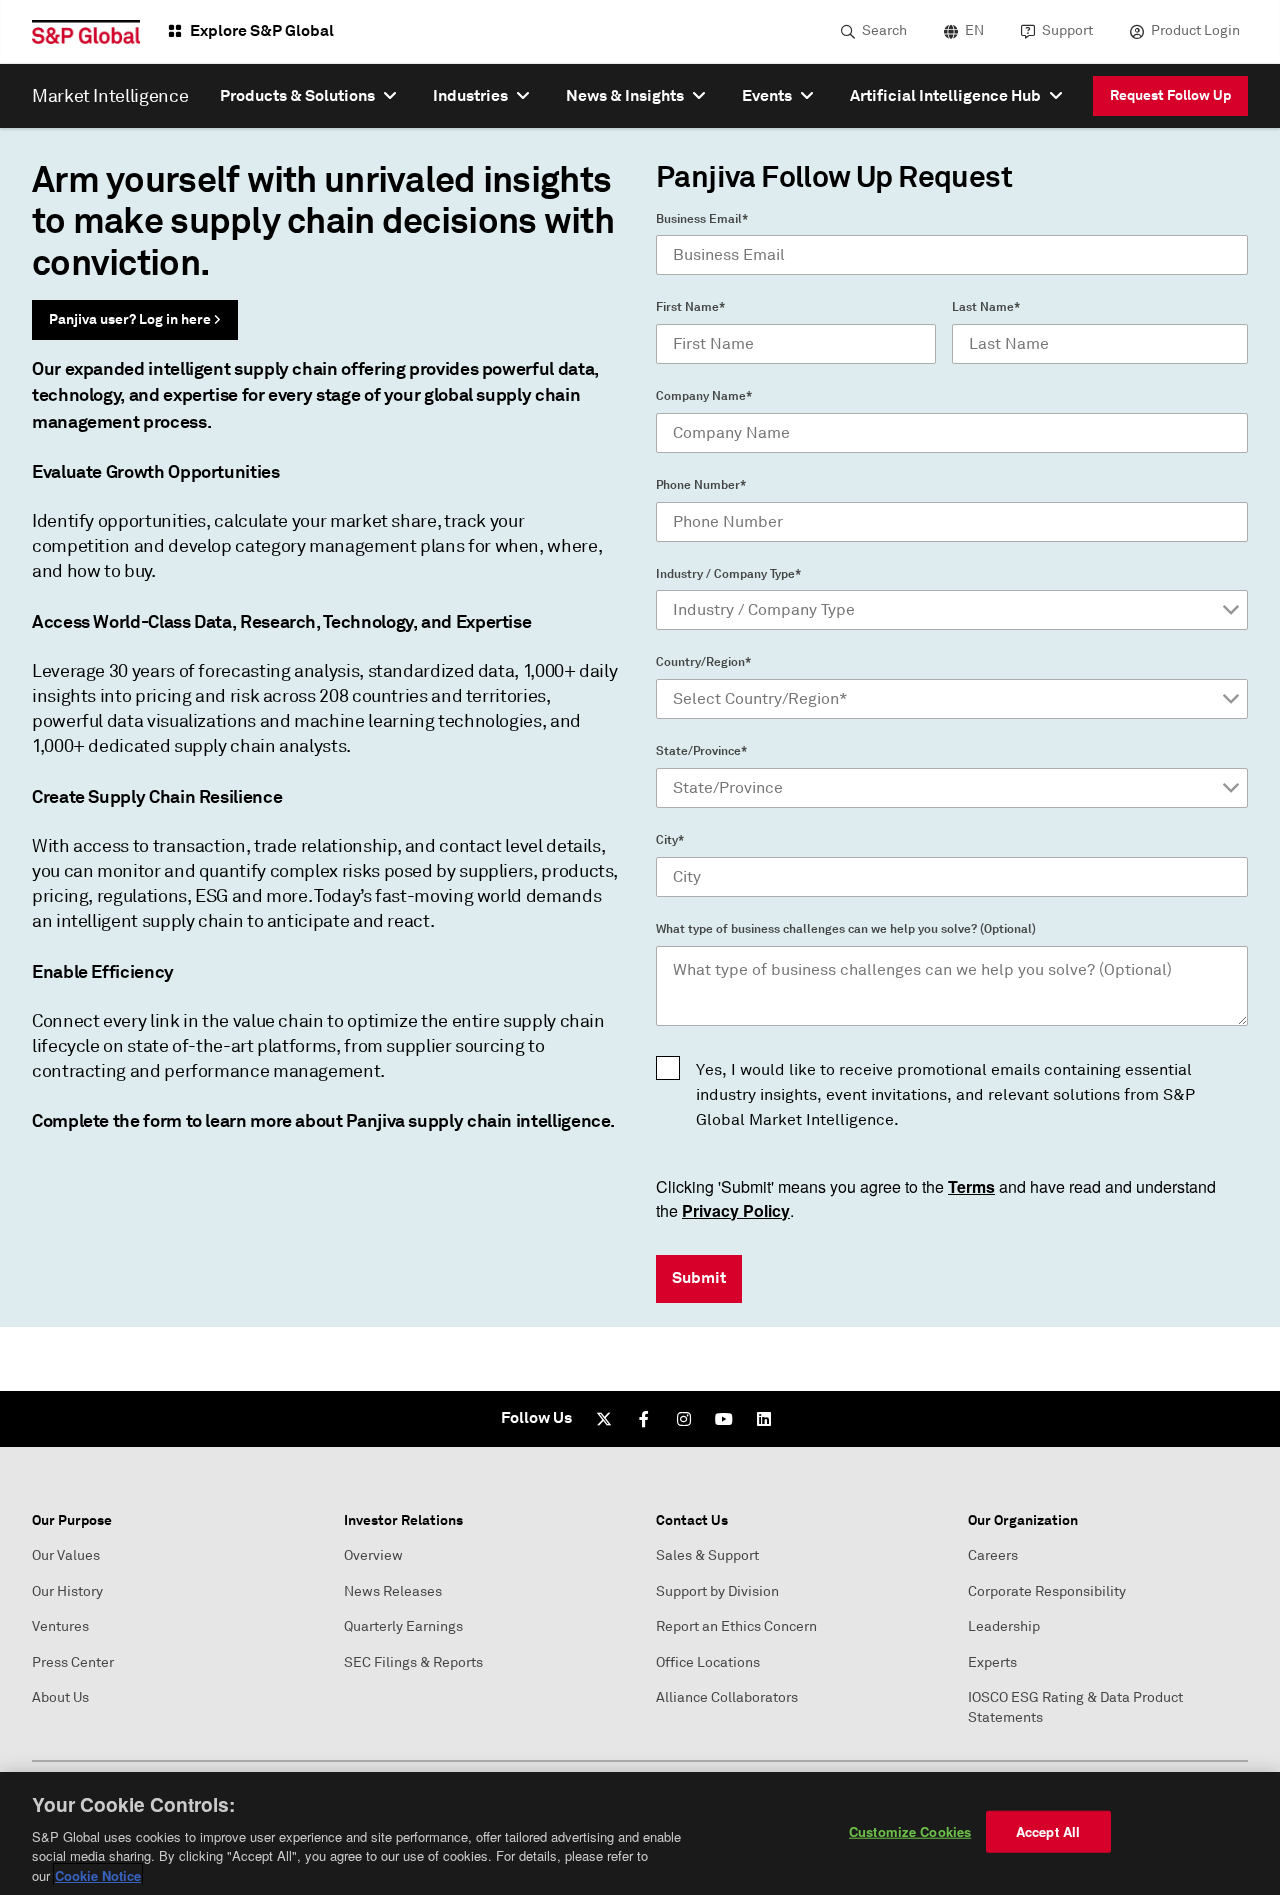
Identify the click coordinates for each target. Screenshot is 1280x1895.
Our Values (66, 1555)
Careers (993, 1555)
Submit (699, 1277)
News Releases (393, 1591)
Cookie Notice (98, 1874)
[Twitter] (604, 1419)
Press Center (73, 1662)
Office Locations (708, 1662)
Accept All (1048, 1831)
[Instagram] (684, 1419)
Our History (67, 1591)
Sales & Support (707, 1555)
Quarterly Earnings (403, 1626)
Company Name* (704, 396)
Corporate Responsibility (1047, 1591)
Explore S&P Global (262, 30)
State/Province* (701, 751)
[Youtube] (724, 1419)
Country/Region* (703, 662)
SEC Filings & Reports (413, 1662)
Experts (992, 1662)
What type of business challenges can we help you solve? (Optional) (846, 929)
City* (670, 840)
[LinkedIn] (764, 1419)
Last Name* (986, 307)
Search (884, 30)
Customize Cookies (910, 1831)
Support (1067, 30)
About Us (60, 1697)
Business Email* (702, 219)
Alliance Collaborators (727, 1697)
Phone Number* (701, 485)
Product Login (1195, 30)
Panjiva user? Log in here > (135, 319)
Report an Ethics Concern (736, 1626)
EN (974, 30)
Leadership (1004, 1626)
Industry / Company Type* (728, 574)
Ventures (60, 1626)
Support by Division (717, 1591)
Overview (373, 1555)
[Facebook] (644, 1419)
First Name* (690, 307)
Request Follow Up (1170, 95)
